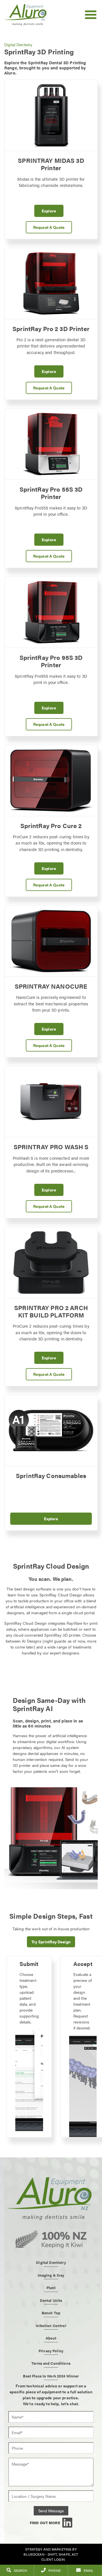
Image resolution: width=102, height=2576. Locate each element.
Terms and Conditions (51, 2363)
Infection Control (51, 2326)
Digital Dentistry (18, 44)
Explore (49, 211)
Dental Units (51, 2300)
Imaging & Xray (51, 2275)
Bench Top (51, 2313)
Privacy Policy (51, 2351)
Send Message (51, 2511)
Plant (51, 2288)
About (51, 2338)
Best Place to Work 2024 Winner (51, 2376)
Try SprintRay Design (51, 1942)
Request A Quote (49, 227)
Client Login (53, 2559)
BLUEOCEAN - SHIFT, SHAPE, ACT (51, 2554)
